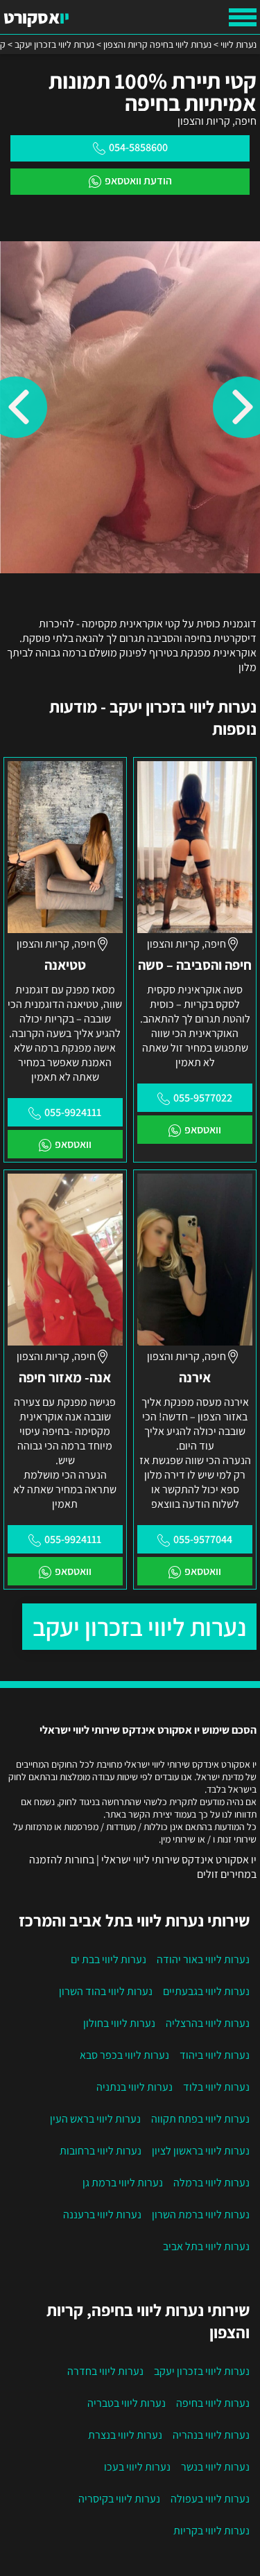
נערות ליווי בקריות (211, 2531)
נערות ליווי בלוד (216, 2087)
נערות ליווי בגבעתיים (206, 1991)
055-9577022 (203, 1098)
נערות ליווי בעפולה (210, 2499)
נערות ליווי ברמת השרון (201, 2214)
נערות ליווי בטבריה (127, 2403)
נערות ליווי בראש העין (95, 2119)
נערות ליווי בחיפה (213, 2403)
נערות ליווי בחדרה (105, 2371)
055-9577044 (203, 1539)
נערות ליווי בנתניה (135, 2087)
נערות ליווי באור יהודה (203, 1959)
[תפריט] (243, 17)
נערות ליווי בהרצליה (208, 2023)
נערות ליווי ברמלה (211, 2183)
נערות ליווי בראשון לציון (201, 2151)
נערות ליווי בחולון (119, 2023)
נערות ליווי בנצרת (125, 2435)
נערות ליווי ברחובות (101, 2151)
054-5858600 (138, 147)
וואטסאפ (203, 1130)
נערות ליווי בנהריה (211, 2435)
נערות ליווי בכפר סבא (124, 2055)
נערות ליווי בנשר (215, 2467)
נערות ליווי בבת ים (109, 1959)
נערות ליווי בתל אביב (206, 2246)
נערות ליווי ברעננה (102, 2214)
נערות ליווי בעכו (137, 2467)
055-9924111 (73, 1112)
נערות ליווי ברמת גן (123, 2183)
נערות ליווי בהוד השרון (106, 1991)
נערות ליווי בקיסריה (119, 2499)
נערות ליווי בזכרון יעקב (139, 1627)
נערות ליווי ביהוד (215, 2055)
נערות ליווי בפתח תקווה (200, 2119)
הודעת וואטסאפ (138, 181)
